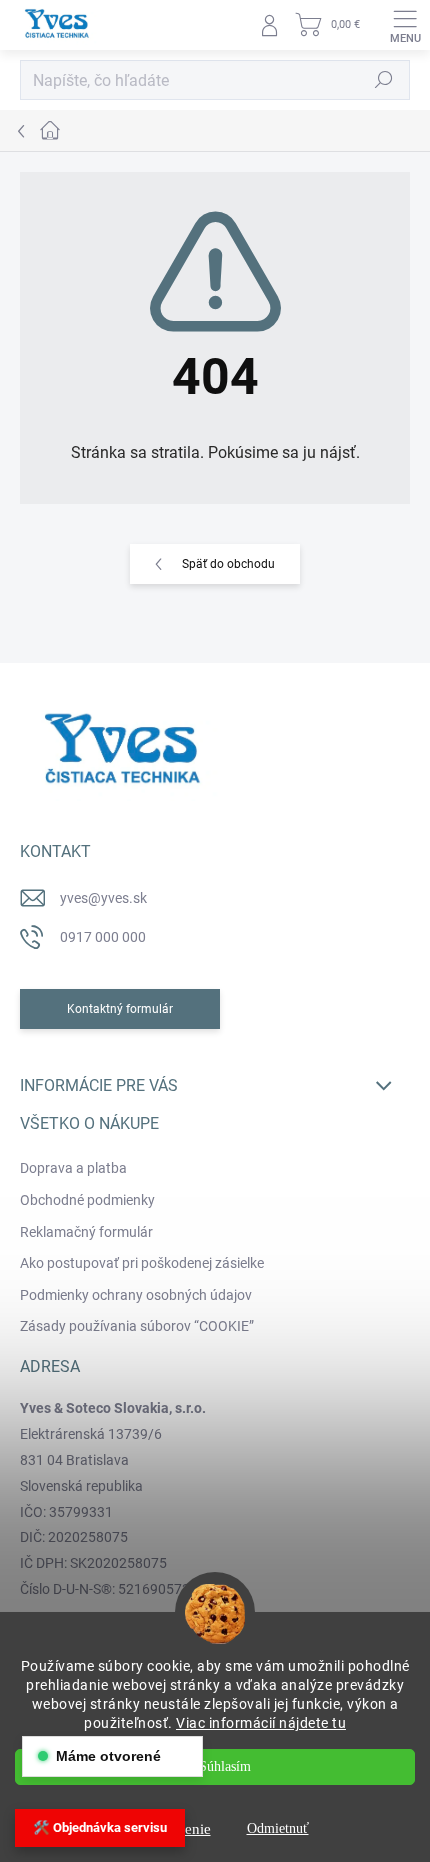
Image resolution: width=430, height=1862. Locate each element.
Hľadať (384, 80)
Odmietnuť (278, 1828)
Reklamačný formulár (86, 1232)
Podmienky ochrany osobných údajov (136, 1295)
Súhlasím (225, 1766)
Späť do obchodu (228, 564)
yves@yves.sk (103, 898)
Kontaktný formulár (120, 1009)
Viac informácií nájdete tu (261, 1723)
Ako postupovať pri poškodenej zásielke (142, 1263)
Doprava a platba (73, 1168)
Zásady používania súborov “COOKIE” (137, 1326)
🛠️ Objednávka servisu (100, 1827)
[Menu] (405, 25)
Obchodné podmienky (87, 1200)
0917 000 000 (103, 937)
